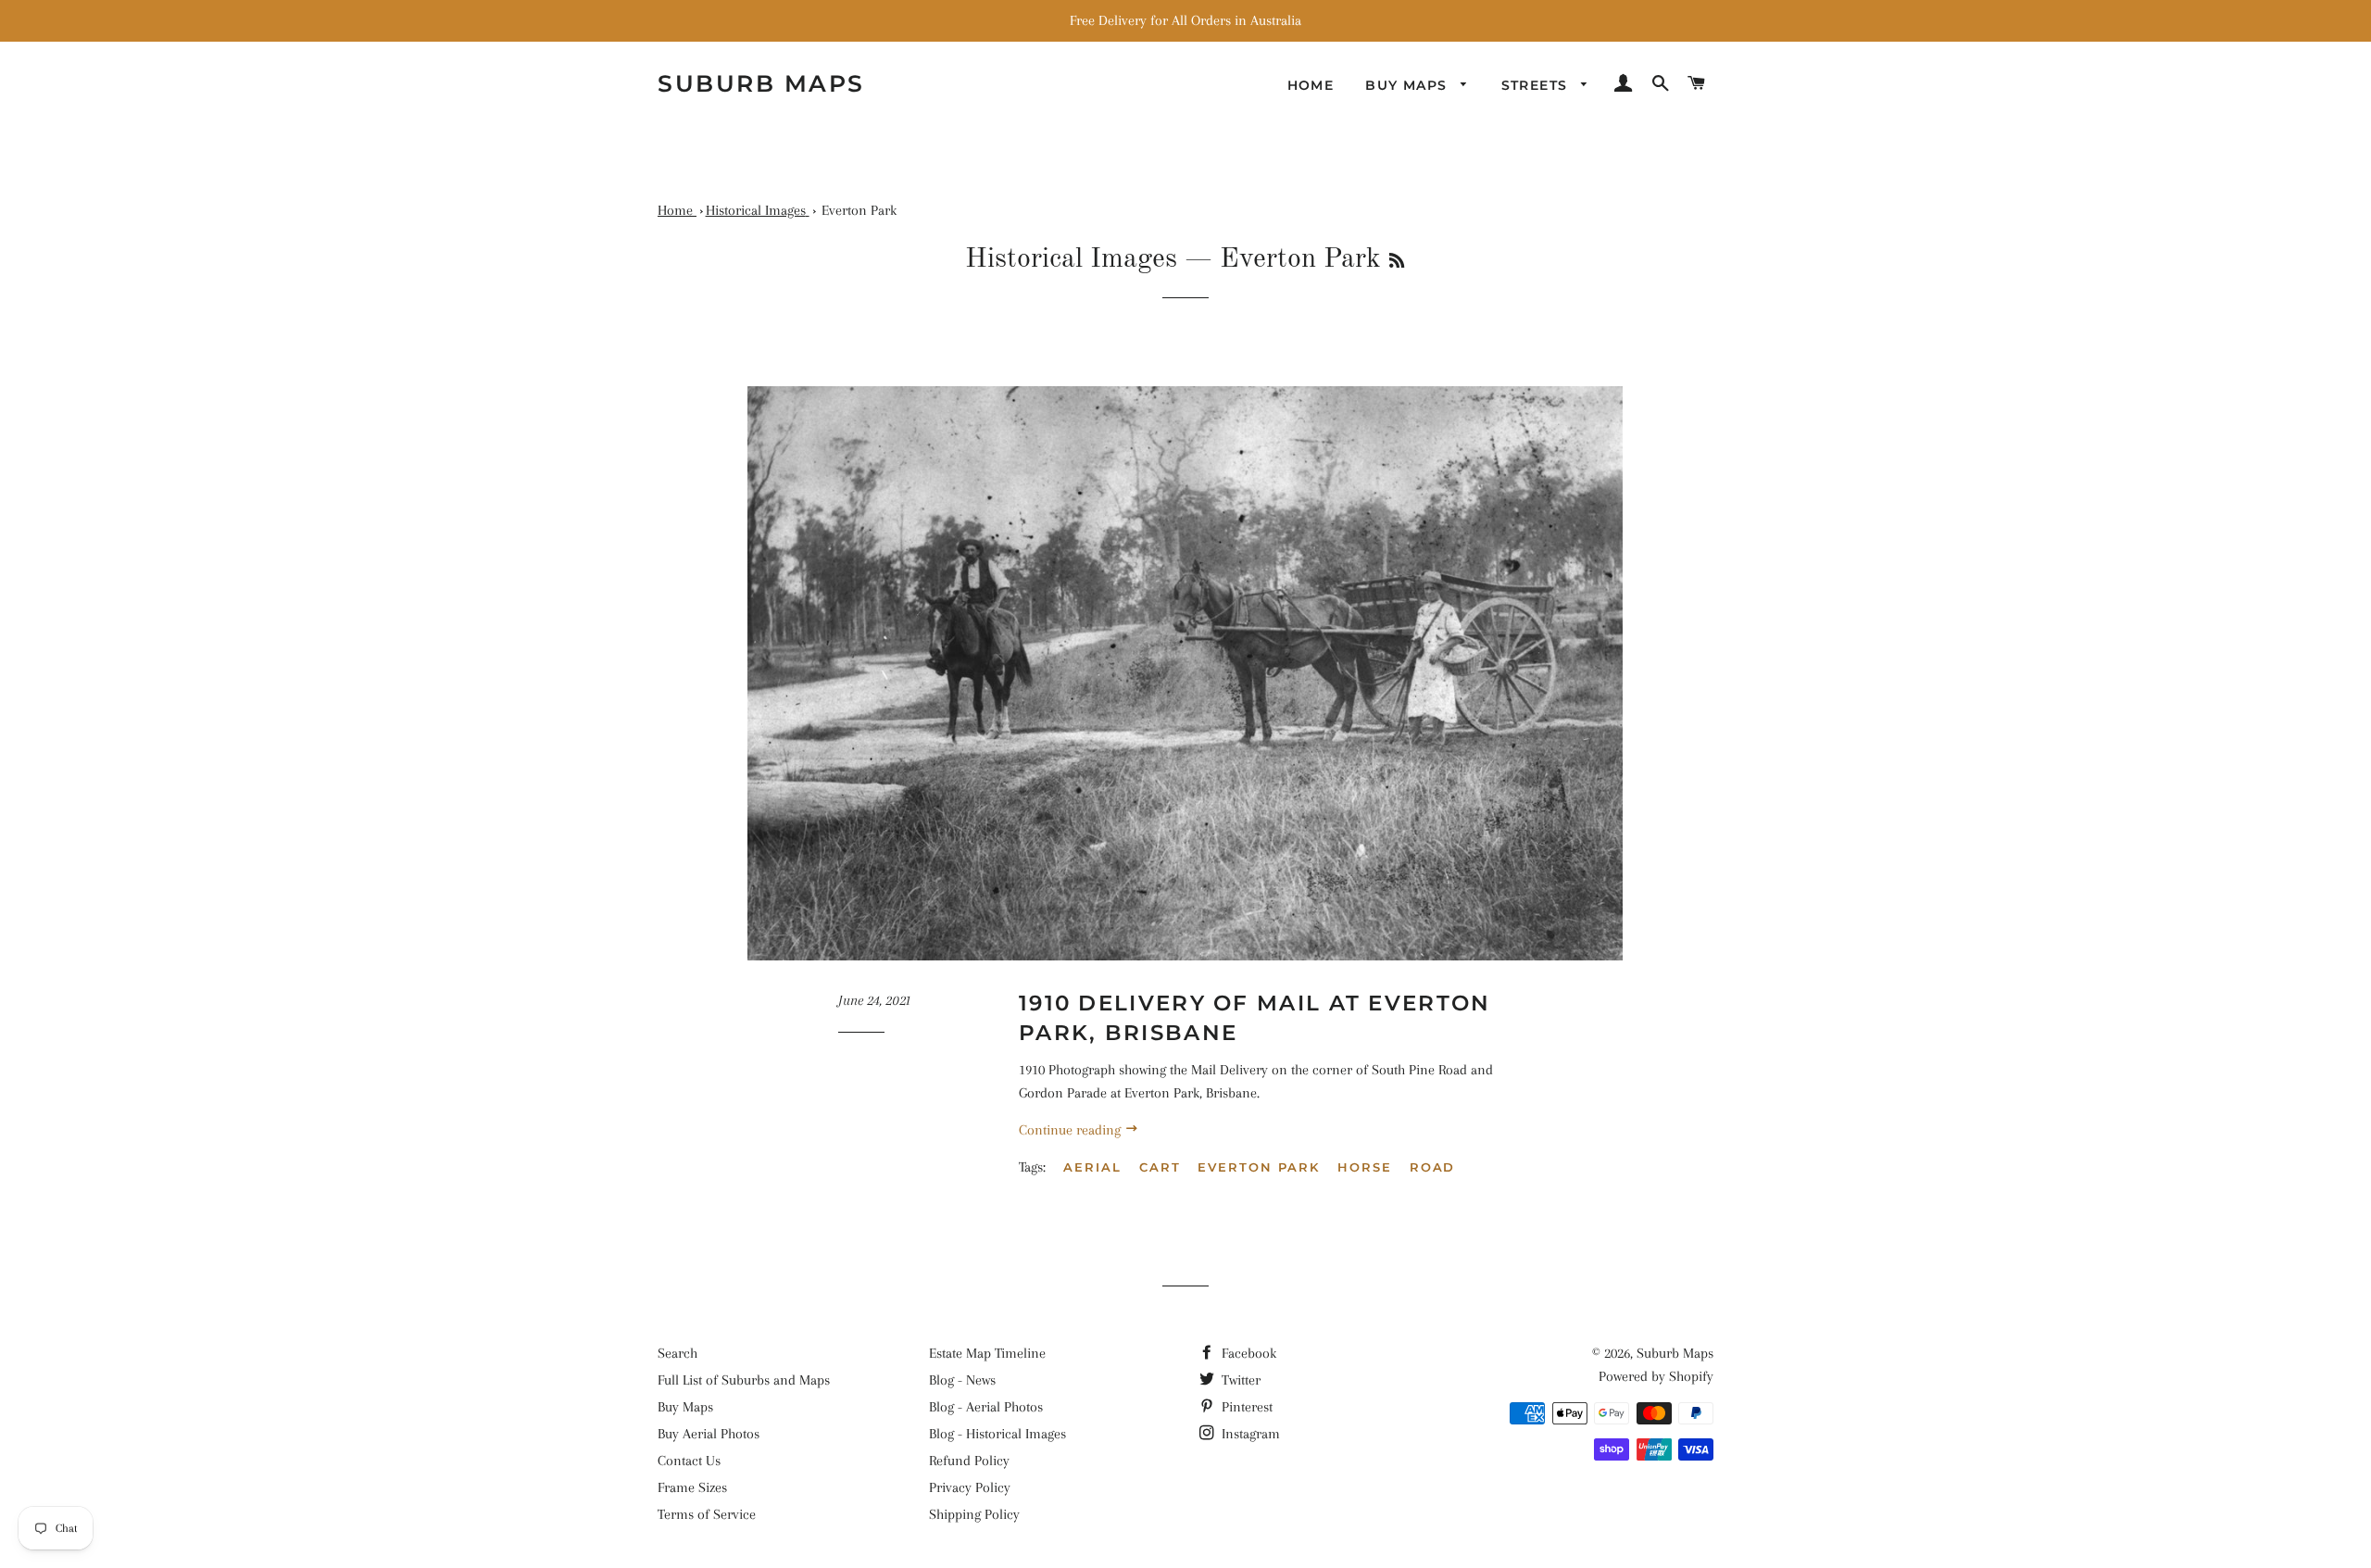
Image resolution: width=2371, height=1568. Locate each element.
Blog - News (962, 1380)
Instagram (1249, 1434)
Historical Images (1071, 259)
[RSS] (1397, 262)
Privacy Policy (970, 1487)
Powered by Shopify (1656, 1376)
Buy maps (1409, 85)
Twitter (1239, 1380)
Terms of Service (707, 1514)
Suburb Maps (1675, 1353)
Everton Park (1258, 1167)
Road (1433, 1167)
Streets (1537, 85)
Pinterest (1245, 1407)
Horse (1365, 1167)
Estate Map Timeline (987, 1353)
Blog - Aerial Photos (986, 1407)
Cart (1160, 1167)
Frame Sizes (692, 1487)
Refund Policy (969, 1461)
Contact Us (689, 1461)
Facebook (1247, 1353)
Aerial (1092, 1167)
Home (1311, 85)
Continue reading (1072, 1130)
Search (677, 1353)
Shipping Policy (974, 1514)
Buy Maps (685, 1407)
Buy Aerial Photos (709, 1434)
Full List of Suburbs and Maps (744, 1380)
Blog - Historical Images (997, 1434)
